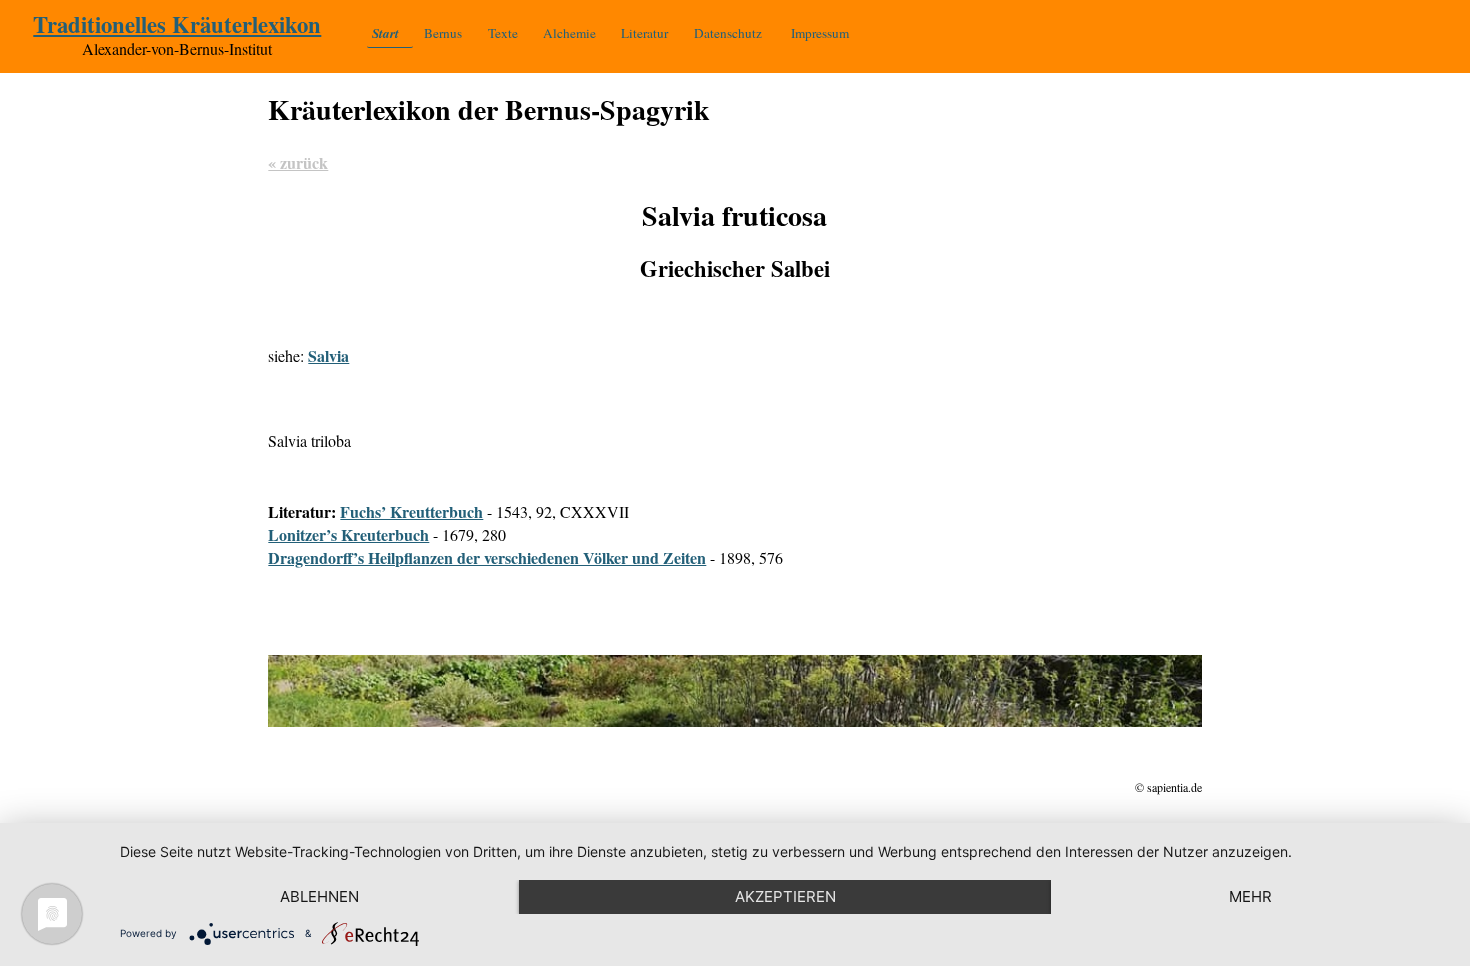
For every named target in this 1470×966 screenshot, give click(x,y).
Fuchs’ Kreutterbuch (411, 511)
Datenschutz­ (728, 33)
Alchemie (569, 33)
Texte (503, 33)
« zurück (298, 162)
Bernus (443, 33)
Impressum (820, 33)
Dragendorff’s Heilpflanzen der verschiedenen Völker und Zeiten (487, 557)
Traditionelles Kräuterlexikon (177, 24)
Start (385, 33)
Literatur (644, 33)
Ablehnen (319, 896)
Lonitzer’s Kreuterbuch (348, 534)
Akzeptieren (785, 896)
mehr (1250, 896)
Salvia (328, 355)
